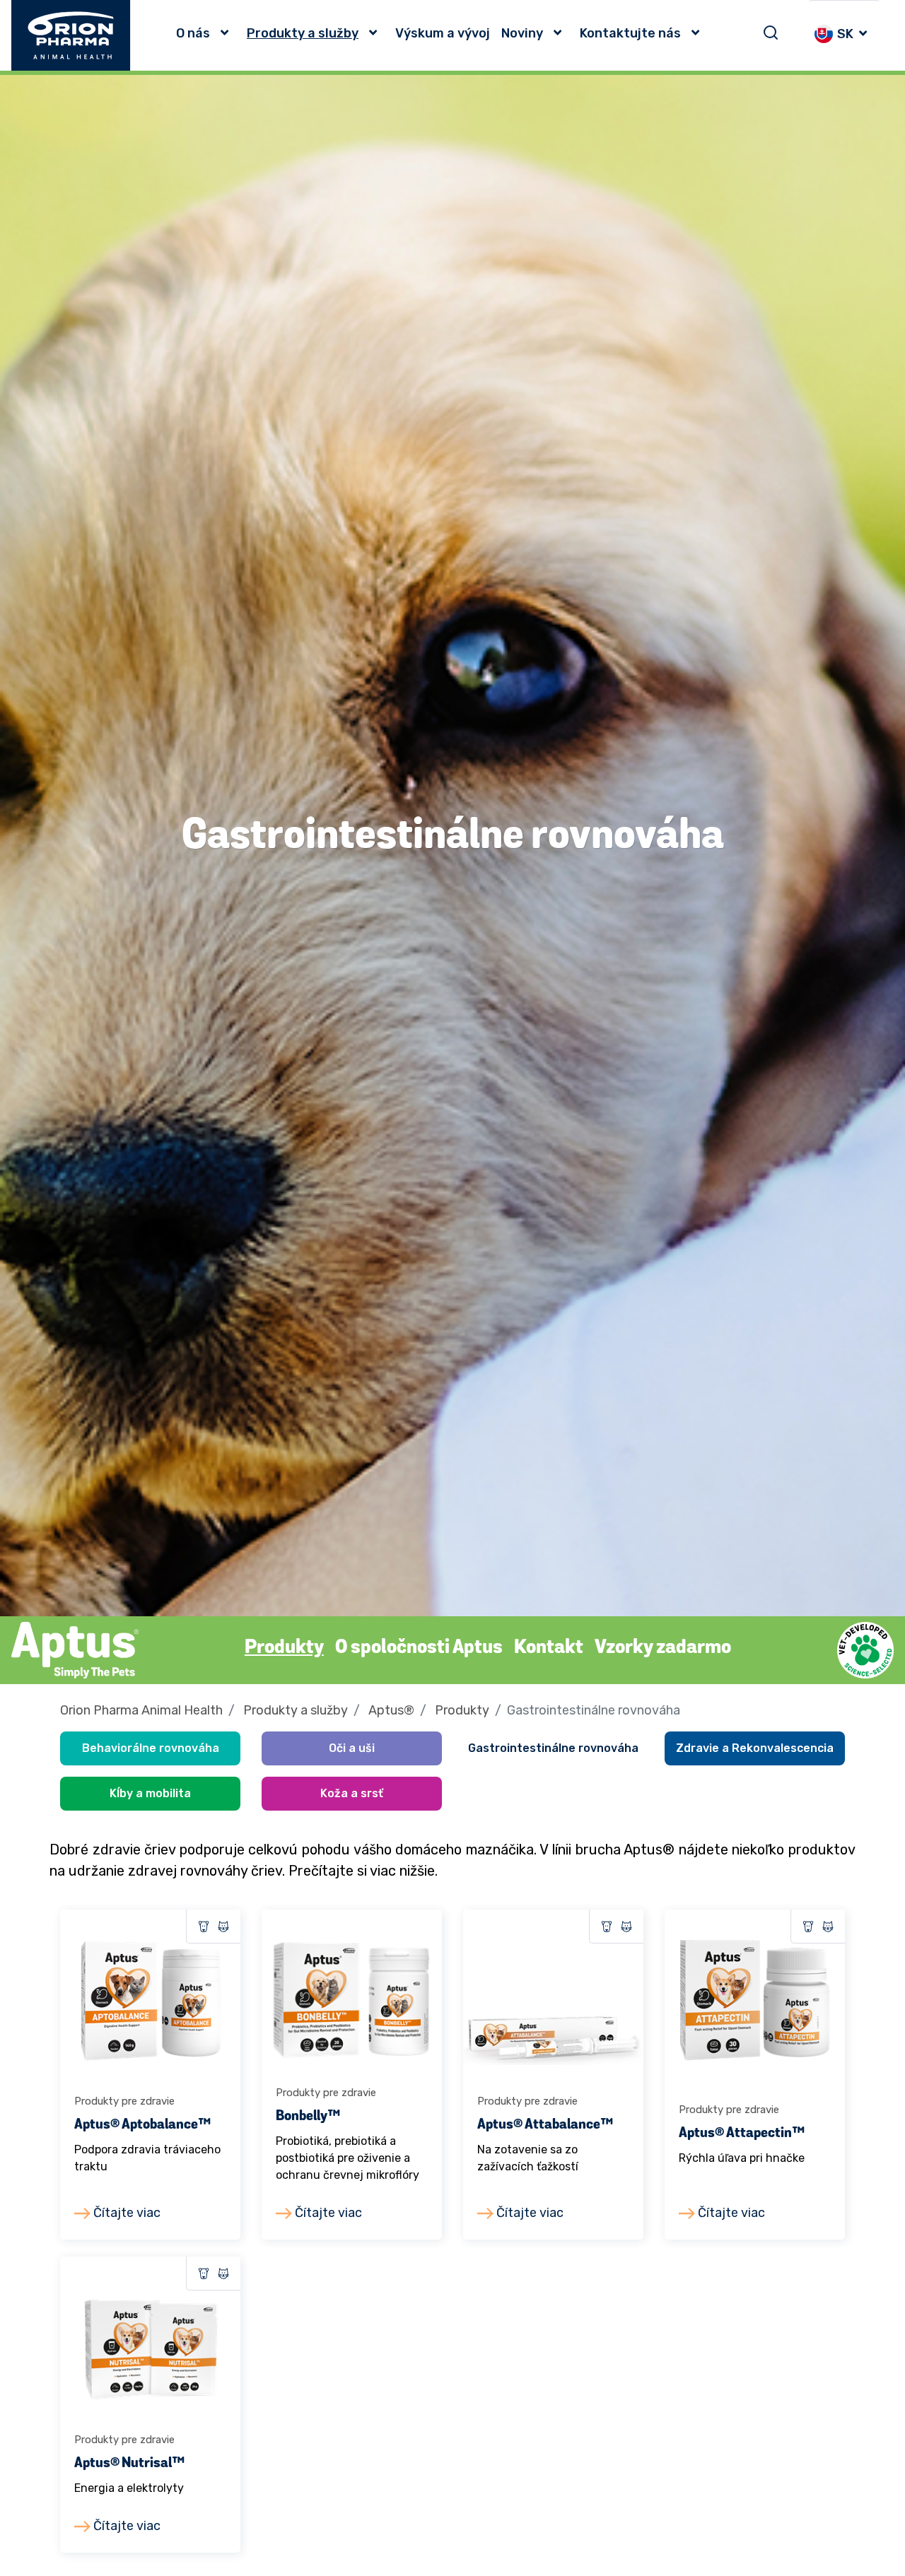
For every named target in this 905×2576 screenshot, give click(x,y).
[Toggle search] (771, 33)
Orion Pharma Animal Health (141, 1710)
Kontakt (549, 1648)
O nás (193, 33)
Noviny (522, 33)
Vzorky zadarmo (663, 1648)
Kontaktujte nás (630, 33)
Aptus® (391, 1710)
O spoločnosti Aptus (419, 1648)
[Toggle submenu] (228, 33)
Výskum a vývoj (443, 33)
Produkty (284, 1648)
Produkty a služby (303, 33)
